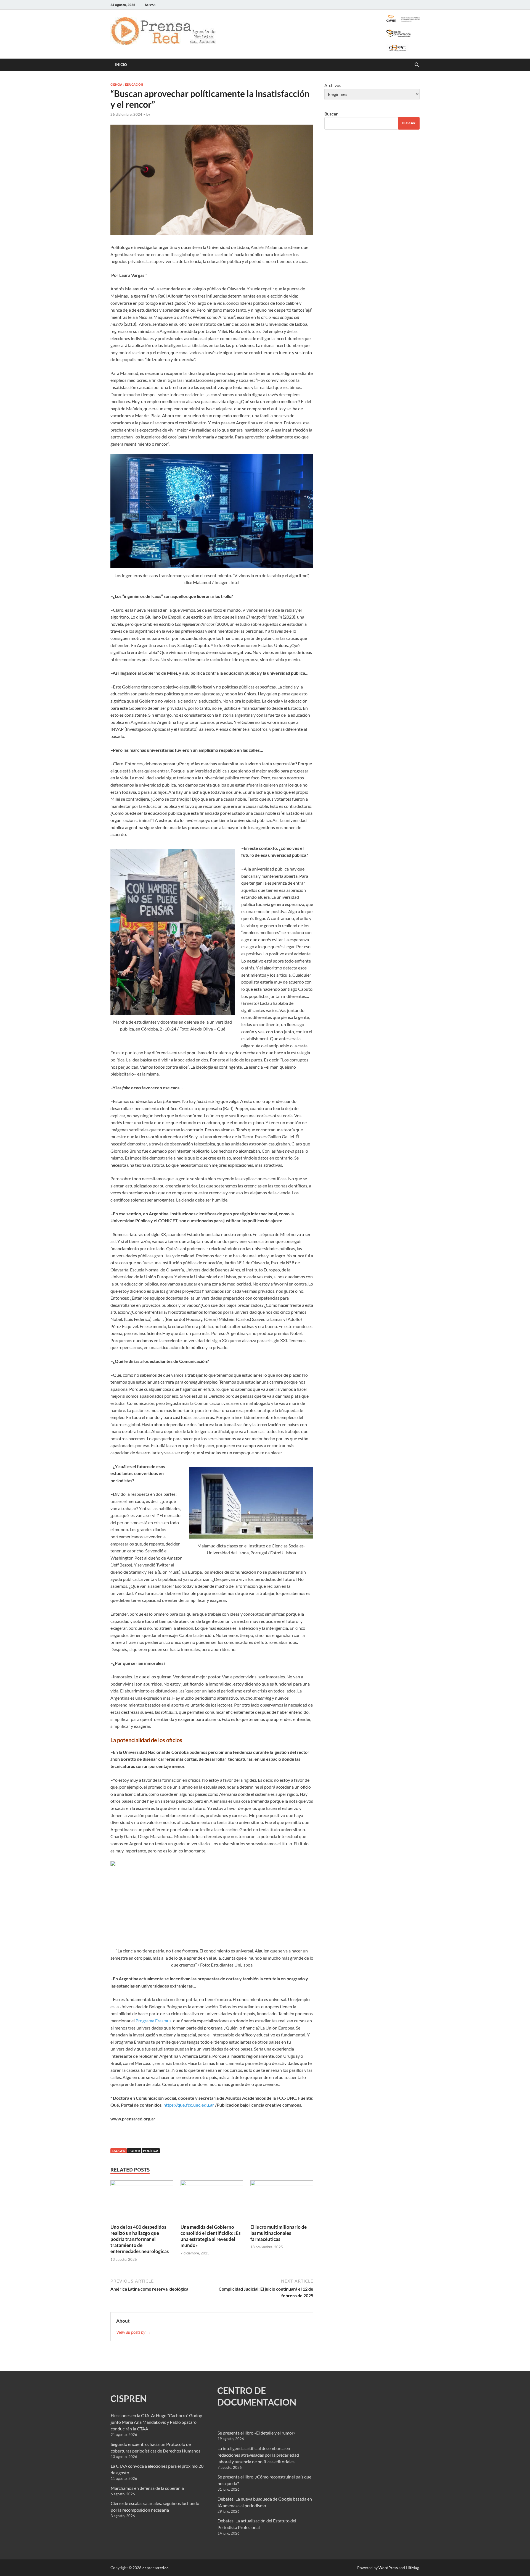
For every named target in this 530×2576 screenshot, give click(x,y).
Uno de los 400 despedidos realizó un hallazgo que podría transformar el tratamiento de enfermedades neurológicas (140, 2239)
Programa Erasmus (153, 2021)
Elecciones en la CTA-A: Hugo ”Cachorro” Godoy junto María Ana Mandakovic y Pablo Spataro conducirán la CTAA (156, 2422)
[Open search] (417, 65)
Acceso (150, 5)
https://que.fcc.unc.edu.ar (189, 2105)
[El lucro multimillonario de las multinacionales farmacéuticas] (282, 2202)
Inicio (121, 65)
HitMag (412, 2568)
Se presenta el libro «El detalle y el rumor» (256, 2433)
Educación (134, 85)
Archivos (333, 85)
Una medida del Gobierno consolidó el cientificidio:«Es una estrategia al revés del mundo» (210, 2236)
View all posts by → (133, 2332)
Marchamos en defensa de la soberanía (147, 2488)
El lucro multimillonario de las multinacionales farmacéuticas (279, 2233)
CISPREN (128, 2398)
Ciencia (116, 85)
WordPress (388, 2568)
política (151, 2151)
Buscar (331, 114)
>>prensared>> (155, 2568)
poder (134, 2151)
